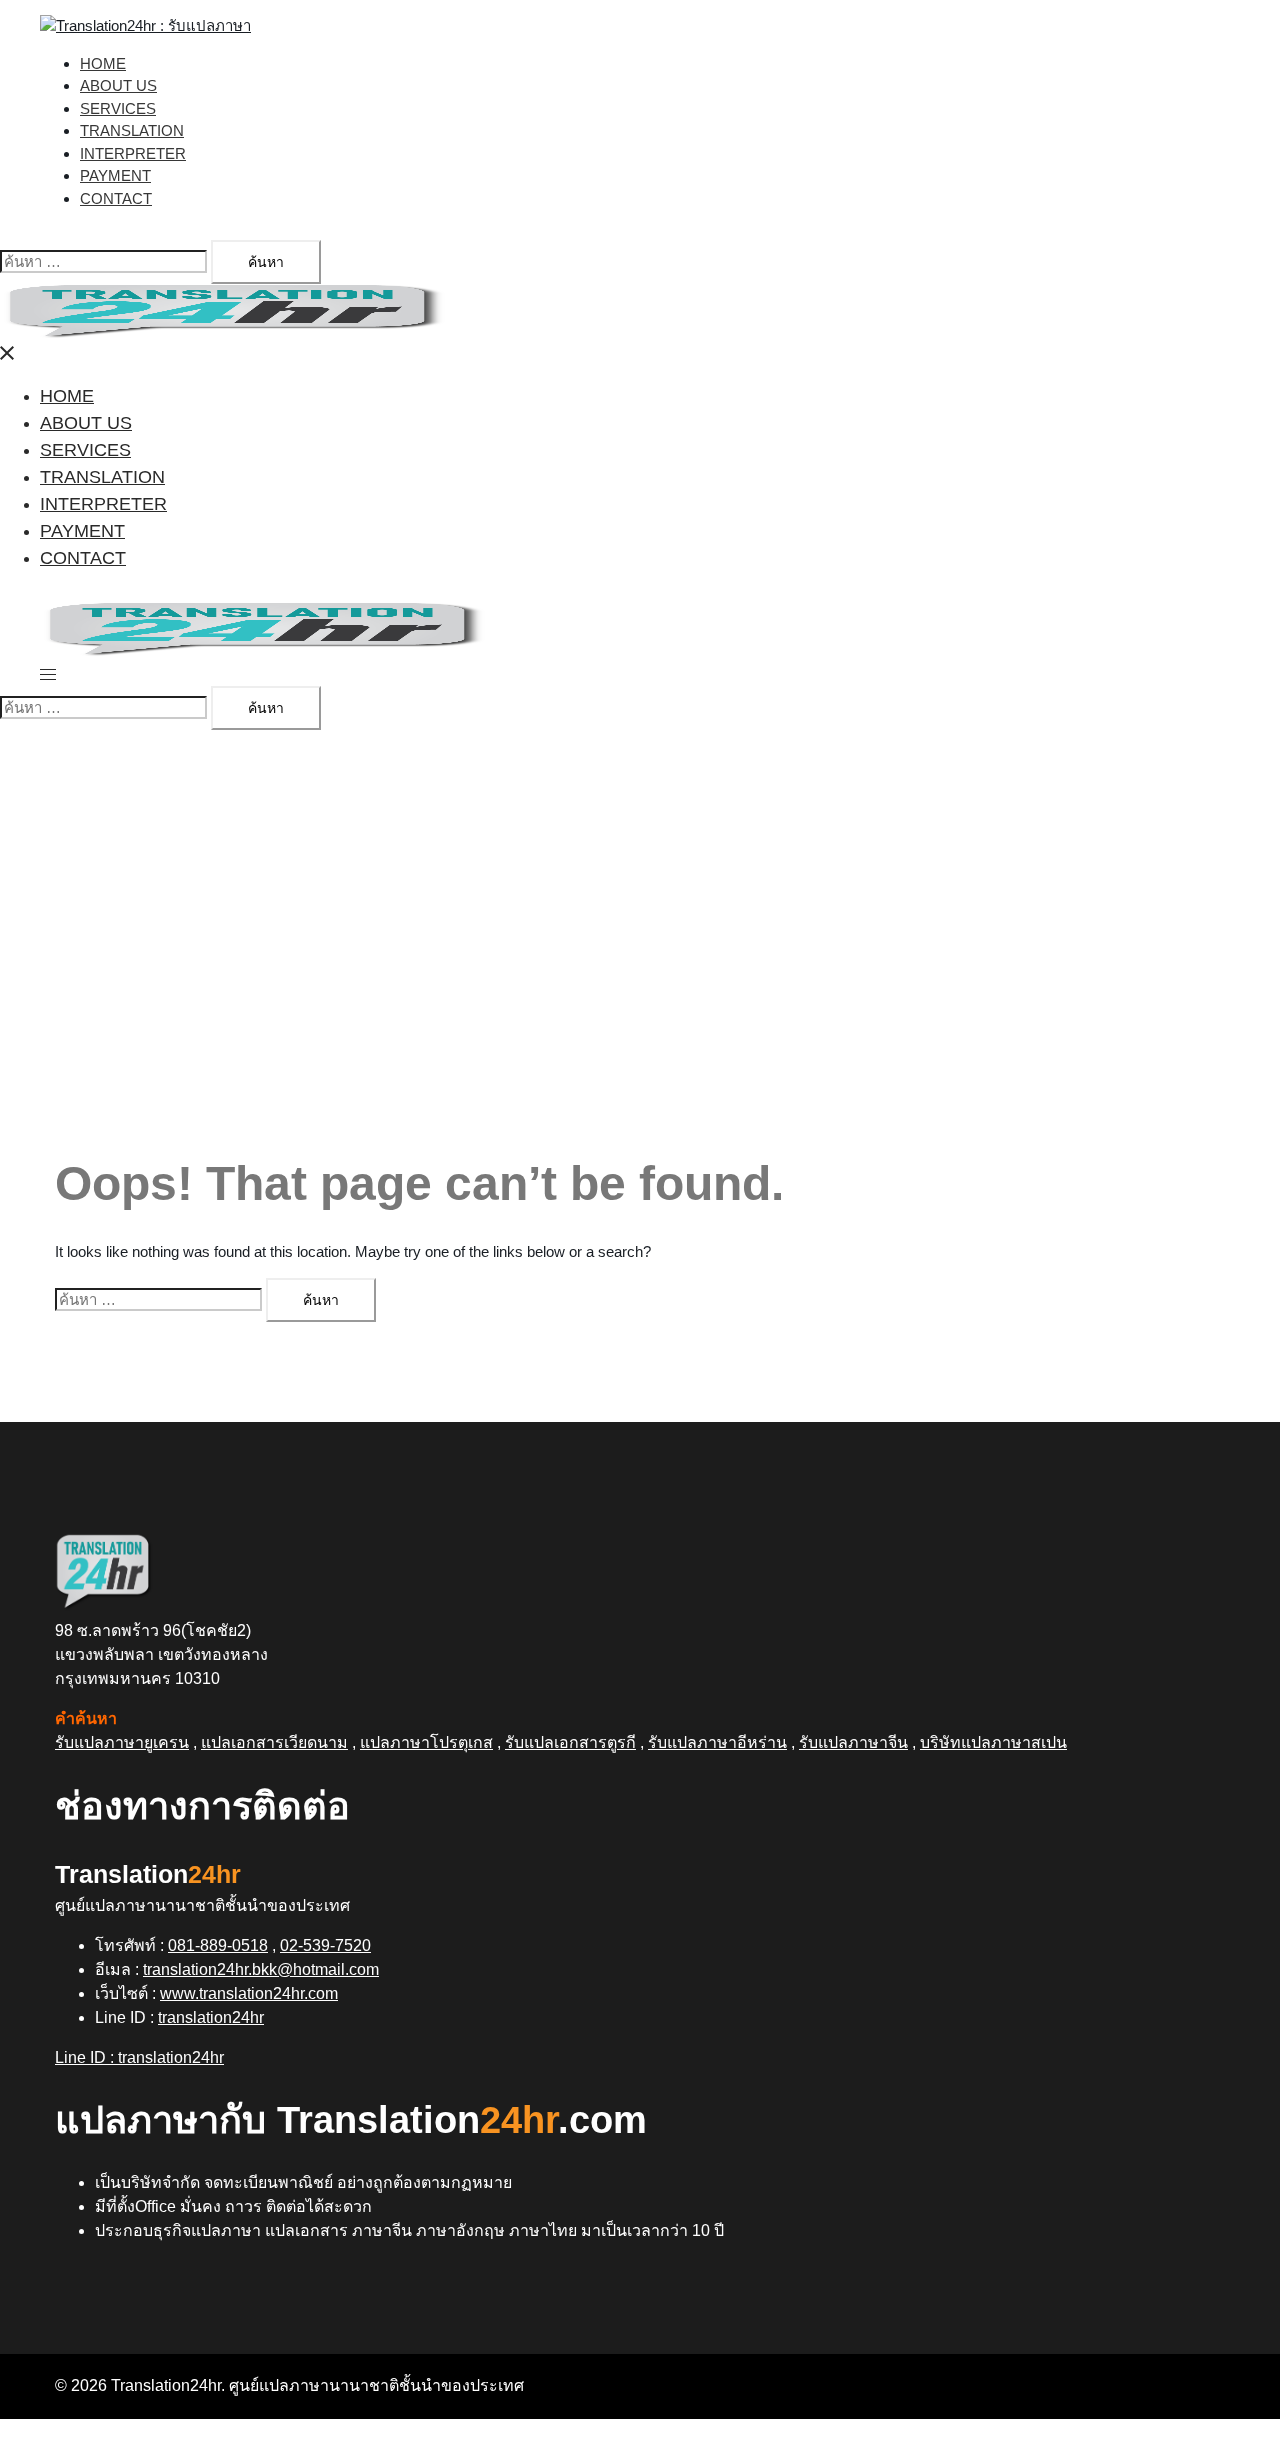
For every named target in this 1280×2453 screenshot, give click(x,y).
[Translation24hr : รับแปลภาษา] (145, 25)
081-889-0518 (218, 1945)
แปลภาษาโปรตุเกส (426, 1742)
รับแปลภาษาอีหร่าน (717, 1742)
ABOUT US (118, 85)
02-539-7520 (325, 1945)
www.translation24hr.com (249, 1993)
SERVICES (118, 108)
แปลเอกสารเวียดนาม (274, 1742)
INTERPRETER (133, 153)
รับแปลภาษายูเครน (122, 1742)
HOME (103, 63)
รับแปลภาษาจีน (853, 1742)
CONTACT (116, 198)
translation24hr (211, 2017)
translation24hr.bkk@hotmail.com (261, 1969)
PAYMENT (115, 175)
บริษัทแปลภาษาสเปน (993, 1742)
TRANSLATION (132, 130)
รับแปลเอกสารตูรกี (570, 1742)
